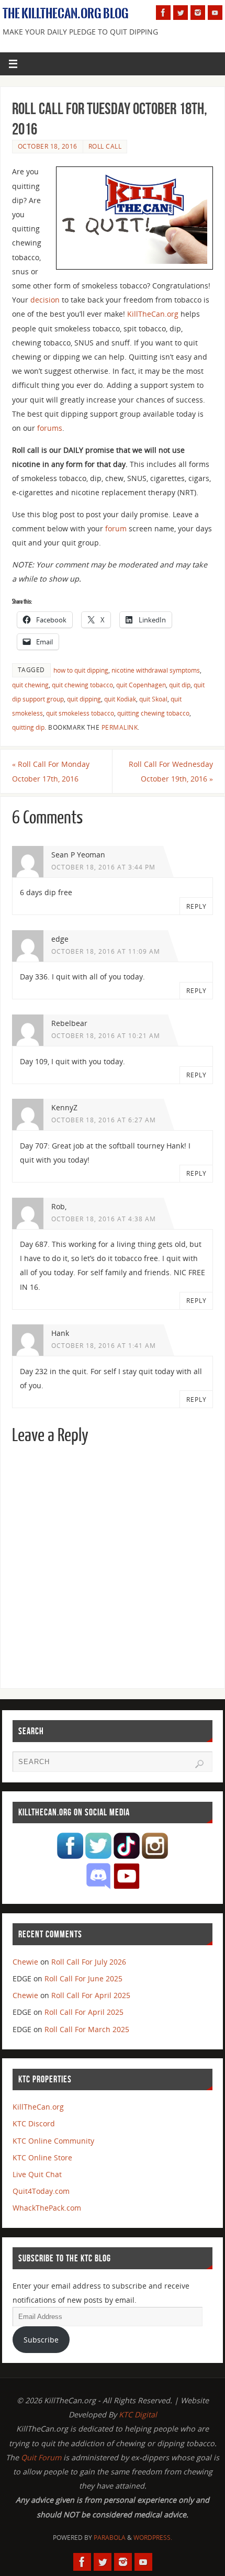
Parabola (110, 2538)
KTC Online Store (42, 2157)
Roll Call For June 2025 (83, 1978)
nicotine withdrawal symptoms (156, 670)
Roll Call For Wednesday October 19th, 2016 (171, 771)
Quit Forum (41, 2457)
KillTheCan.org (153, 314)
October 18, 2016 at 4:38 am (104, 1219)
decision (45, 300)
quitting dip (28, 727)
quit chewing (30, 685)
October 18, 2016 (48, 146)
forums (50, 428)
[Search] (199, 1764)
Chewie (25, 1962)
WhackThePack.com (47, 2208)
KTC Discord (34, 2123)
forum (116, 528)
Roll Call (105, 146)
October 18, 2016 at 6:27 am (104, 1120)
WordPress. (153, 2538)
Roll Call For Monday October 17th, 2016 (51, 771)
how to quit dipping (81, 670)
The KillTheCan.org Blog (66, 14)
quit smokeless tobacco (80, 713)
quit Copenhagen (141, 685)
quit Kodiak (120, 699)
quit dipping (84, 699)
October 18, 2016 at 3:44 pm (103, 867)
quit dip (180, 685)
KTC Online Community (53, 2141)
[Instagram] (198, 13)
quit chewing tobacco (82, 685)
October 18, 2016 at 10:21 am (106, 1036)
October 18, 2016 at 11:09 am (106, 951)
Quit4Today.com (41, 2191)
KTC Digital (138, 2415)
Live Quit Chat (37, 2174)
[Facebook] (163, 13)
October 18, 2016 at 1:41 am (104, 1346)
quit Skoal (153, 699)
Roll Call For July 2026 (89, 1962)
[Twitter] (181, 13)
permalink (120, 727)
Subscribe (41, 2340)
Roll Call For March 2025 (87, 2029)
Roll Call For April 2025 (91, 1995)
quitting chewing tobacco (153, 713)
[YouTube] (215, 13)
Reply (196, 906)
